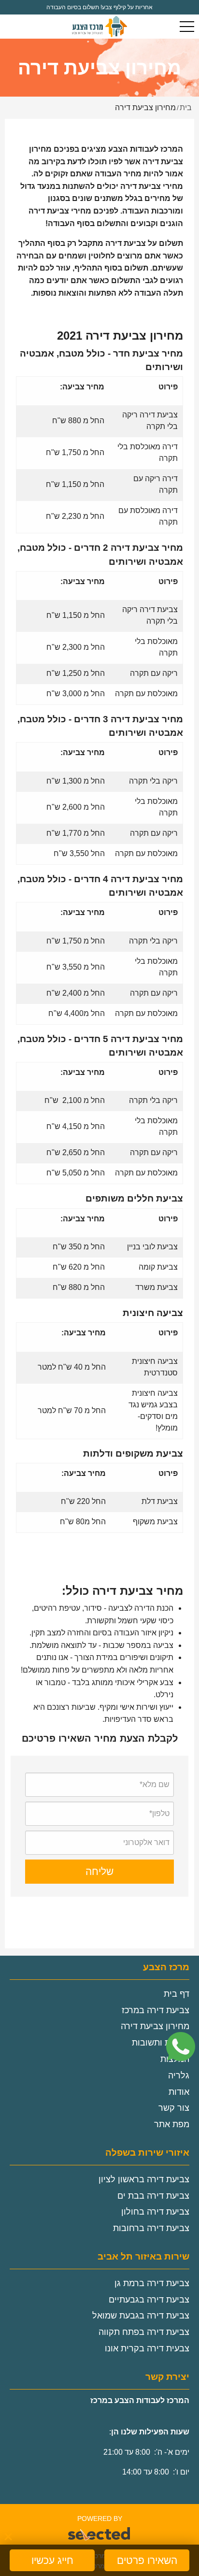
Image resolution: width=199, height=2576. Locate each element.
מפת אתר (172, 2124)
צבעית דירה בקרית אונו (147, 2348)
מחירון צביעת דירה (155, 2026)
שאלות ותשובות (161, 2043)
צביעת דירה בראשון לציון (144, 2179)
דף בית (177, 1994)
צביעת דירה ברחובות (151, 2228)
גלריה (179, 2075)
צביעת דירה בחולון (155, 2212)
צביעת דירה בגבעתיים (149, 2300)
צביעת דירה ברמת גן (152, 2283)
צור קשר (174, 2108)
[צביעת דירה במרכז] (99, 27)
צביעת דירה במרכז (156, 2010)
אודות (179, 2092)
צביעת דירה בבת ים (153, 2196)
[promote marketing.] (100, 2534)
